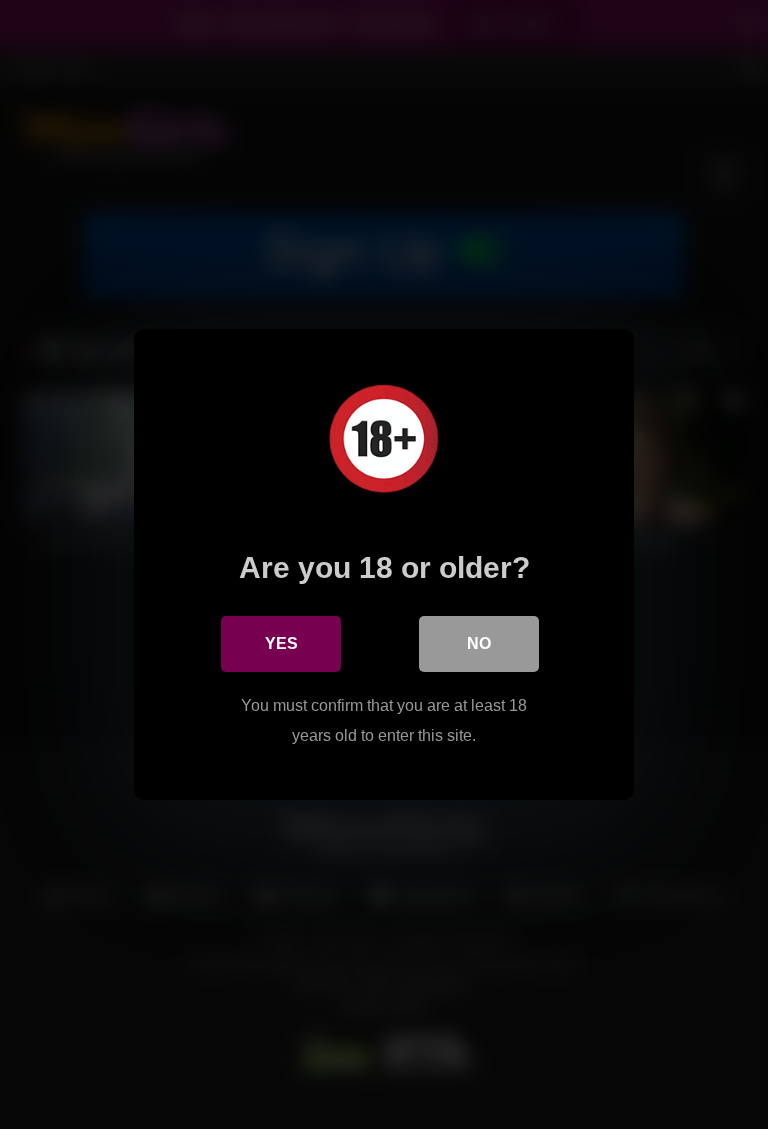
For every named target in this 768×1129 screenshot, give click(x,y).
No (479, 643)
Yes (281, 643)
